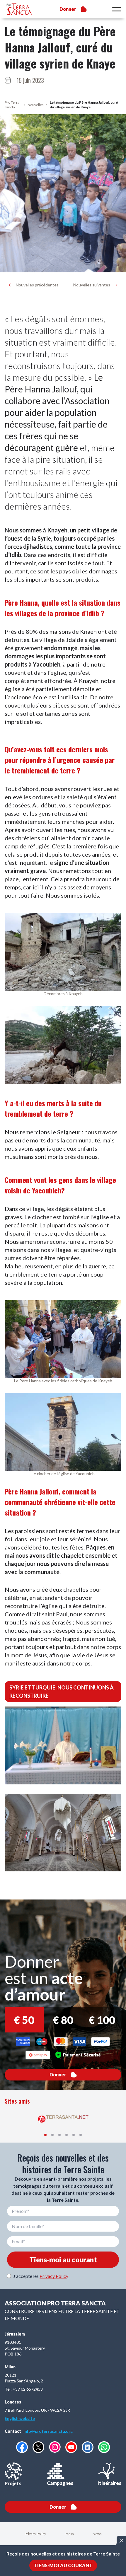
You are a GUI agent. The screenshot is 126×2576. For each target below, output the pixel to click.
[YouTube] (71, 2447)
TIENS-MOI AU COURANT (63, 2565)
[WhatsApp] (104, 2447)
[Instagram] (55, 2447)
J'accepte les (41, 2276)
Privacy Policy (54, 2276)
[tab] (45, 2135)
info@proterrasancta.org (48, 2431)
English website (20, 2418)
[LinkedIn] (88, 2447)
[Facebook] (22, 2447)
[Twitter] (38, 2447)
